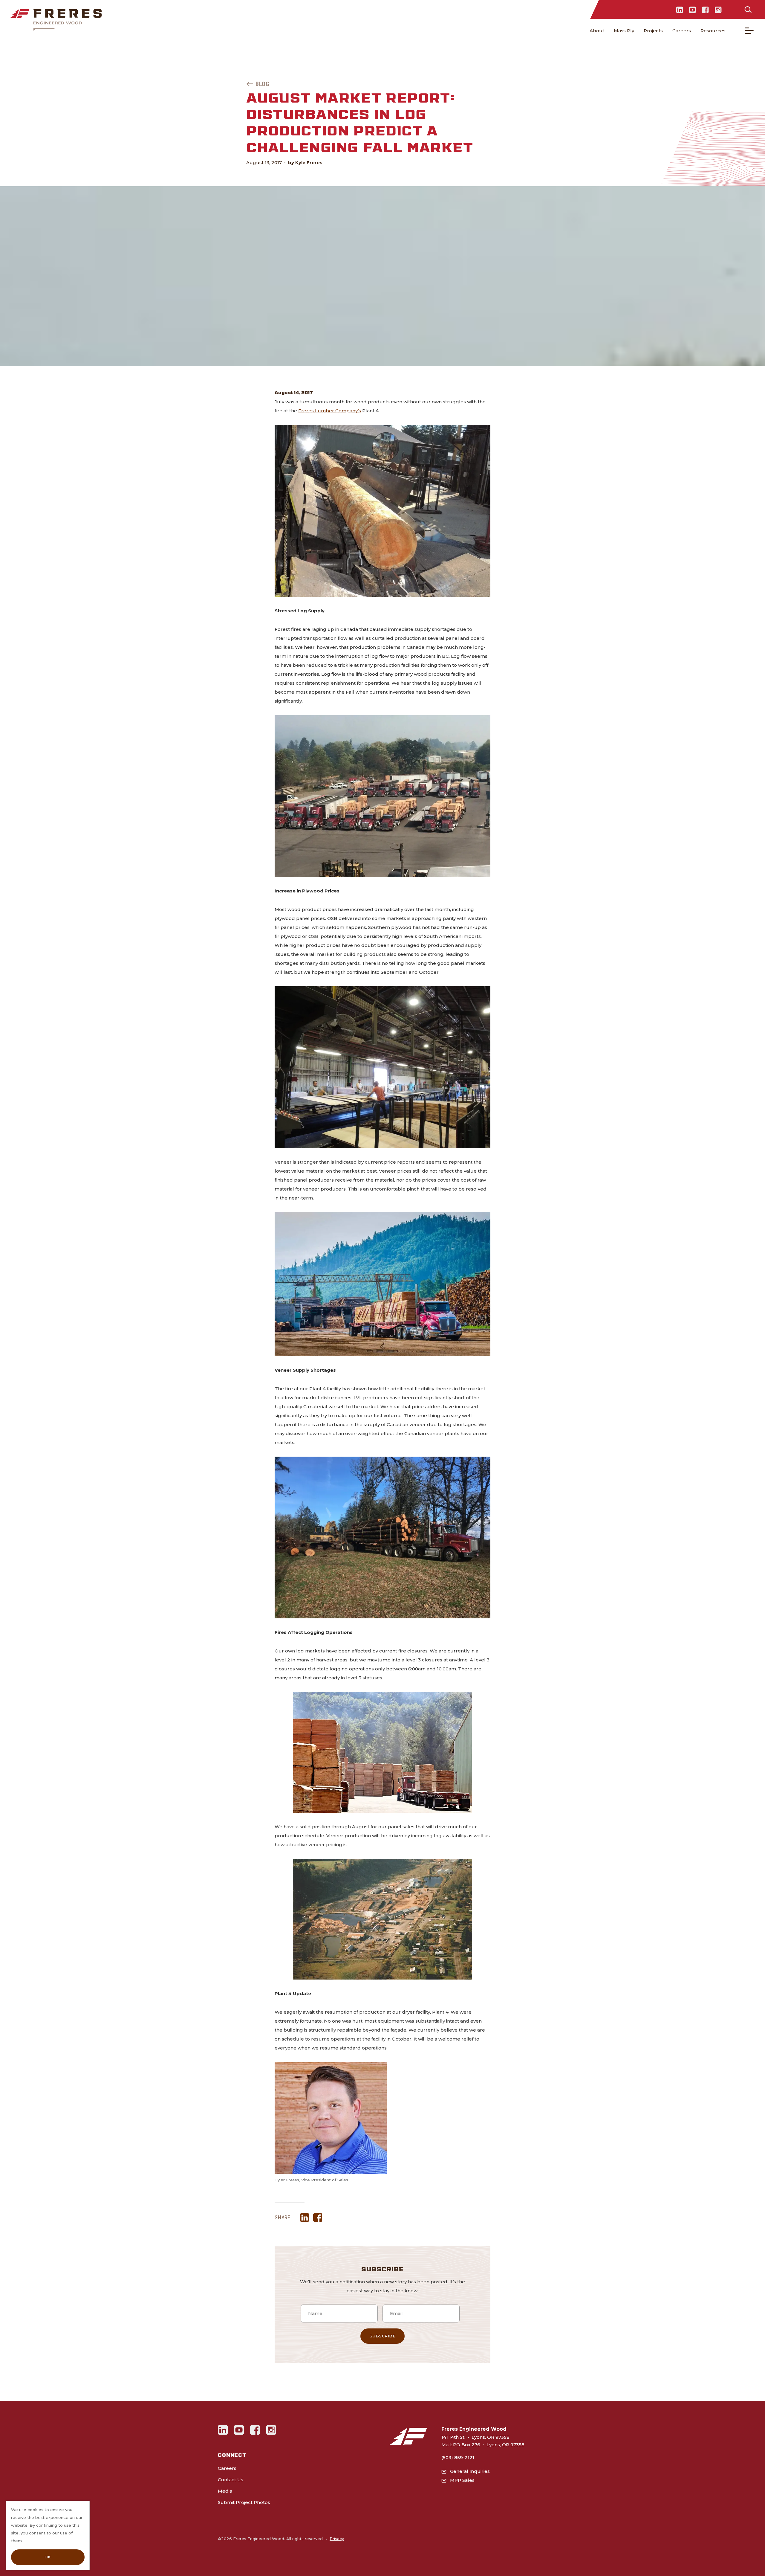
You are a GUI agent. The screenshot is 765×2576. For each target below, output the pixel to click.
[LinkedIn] (680, 10)
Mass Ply (624, 31)
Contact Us (231, 2480)
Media (225, 2491)
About (597, 31)
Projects (653, 31)
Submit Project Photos (244, 2502)
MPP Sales (462, 2480)
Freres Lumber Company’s (330, 411)
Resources (713, 31)
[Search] (748, 10)
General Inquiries (470, 2471)
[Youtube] (693, 10)
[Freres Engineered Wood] (56, 20)
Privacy (337, 2539)
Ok (48, 2557)
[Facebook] (705, 10)
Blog (262, 84)
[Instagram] (718, 10)
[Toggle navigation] (749, 31)
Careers (682, 31)
